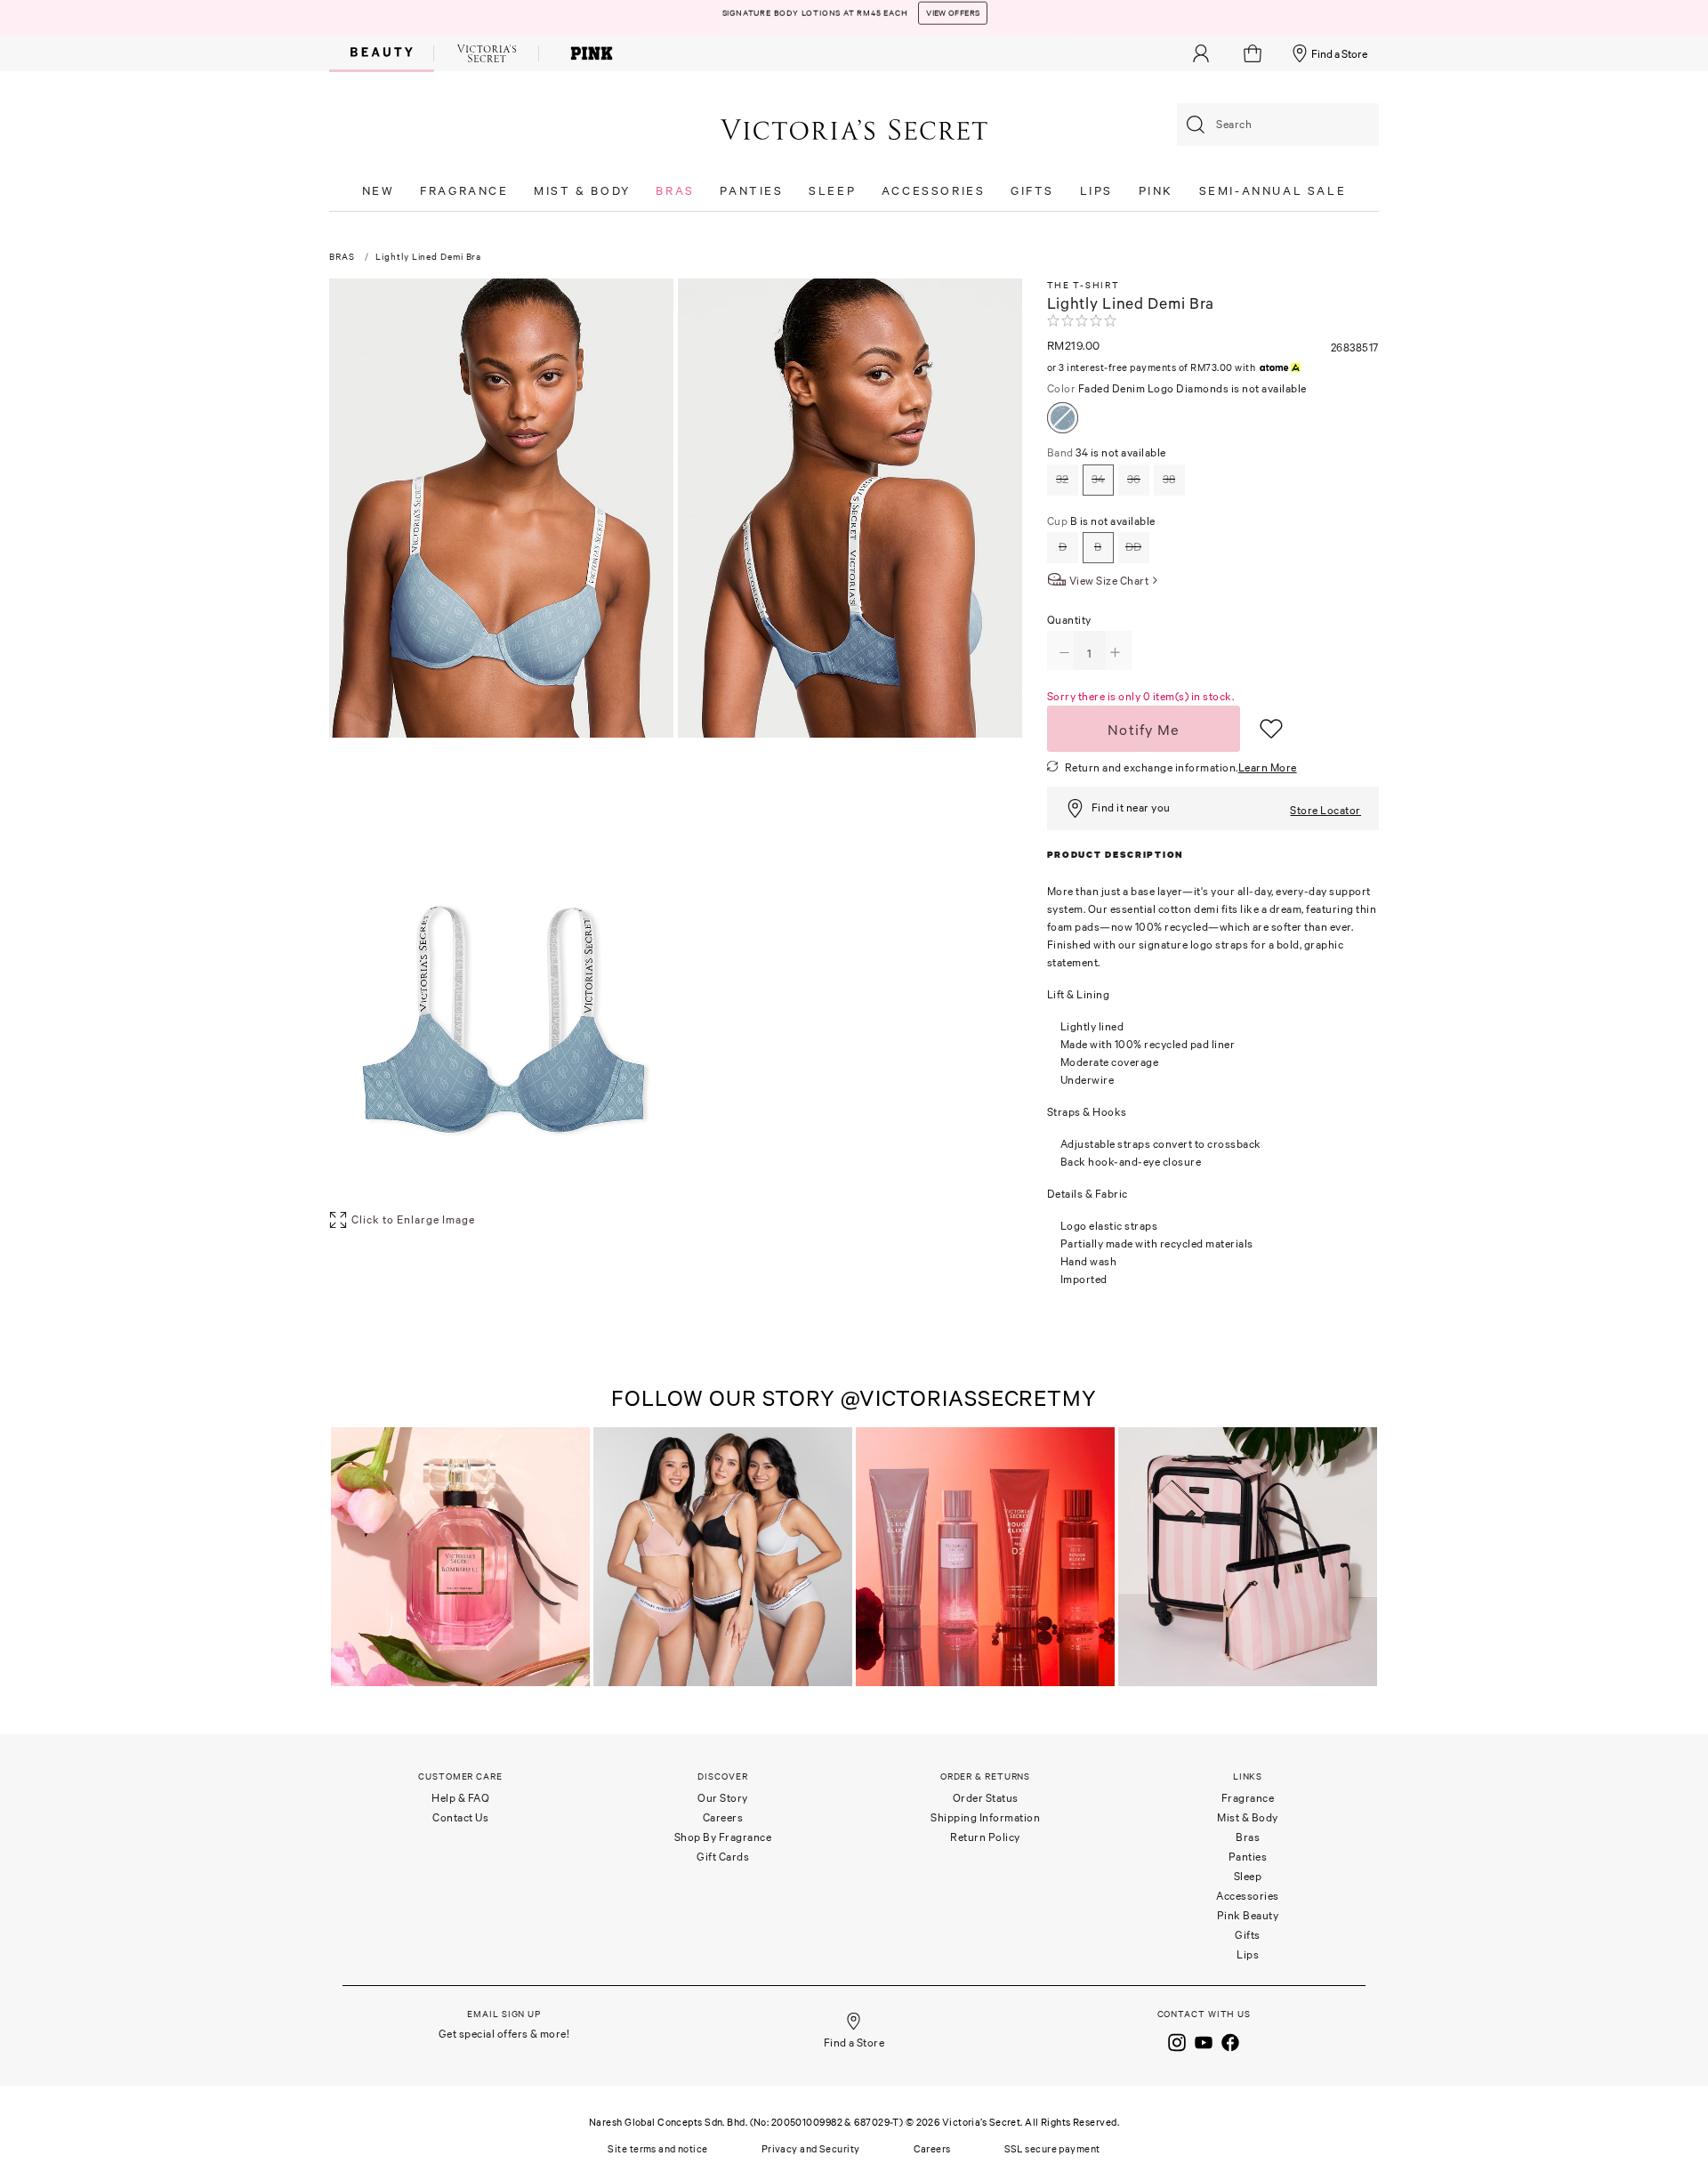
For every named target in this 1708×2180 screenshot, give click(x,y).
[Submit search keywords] (1196, 125)
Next (1361, 1558)
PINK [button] (1156, 191)
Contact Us (460, 1817)
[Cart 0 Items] (1255, 53)
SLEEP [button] (832, 191)
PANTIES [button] (751, 191)
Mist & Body (1248, 1817)
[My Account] (1201, 53)
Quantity (1069, 620)
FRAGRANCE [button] (464, 191)
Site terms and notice (657, 2149)
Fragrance (1248, 1798)
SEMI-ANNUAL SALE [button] (1273, 191)
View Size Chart (1109, 581)
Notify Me (1144, 730)
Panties (1248, 1857)
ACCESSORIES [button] (934, 191)
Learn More (1268, 767)
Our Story (723, 1798)
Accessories (1248, 1896)
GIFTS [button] (1032, 191)
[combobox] (1278, 125)
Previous (347, 1558)
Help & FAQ (460, 1798)
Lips (1248, 1954)
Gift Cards (723, 1857)
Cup (1101, 521)
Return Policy (985, 1837)
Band (1107, 452)
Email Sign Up (504, 2014)
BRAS (342, 257)
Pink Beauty (1248, 1915)
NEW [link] (379, 191)
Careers (723, 1817)
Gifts (1248, 1935)
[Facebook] (1230, 2040)
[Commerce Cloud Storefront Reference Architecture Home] (854, 129)
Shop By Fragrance (723, 1837)
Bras (1248, 1837)
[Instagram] (1177, 2040)
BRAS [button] (675, 191)
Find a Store (1339, 54)
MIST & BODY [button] (582, 191)
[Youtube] (1204, 2040)
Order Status (986, 1798)
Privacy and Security (811, 2149)
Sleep (1248, 1876)
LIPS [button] (1096, 191)
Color (1177, 388)
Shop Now (1038, 18)
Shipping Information (985, 1817)
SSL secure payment (1052, 2149)
